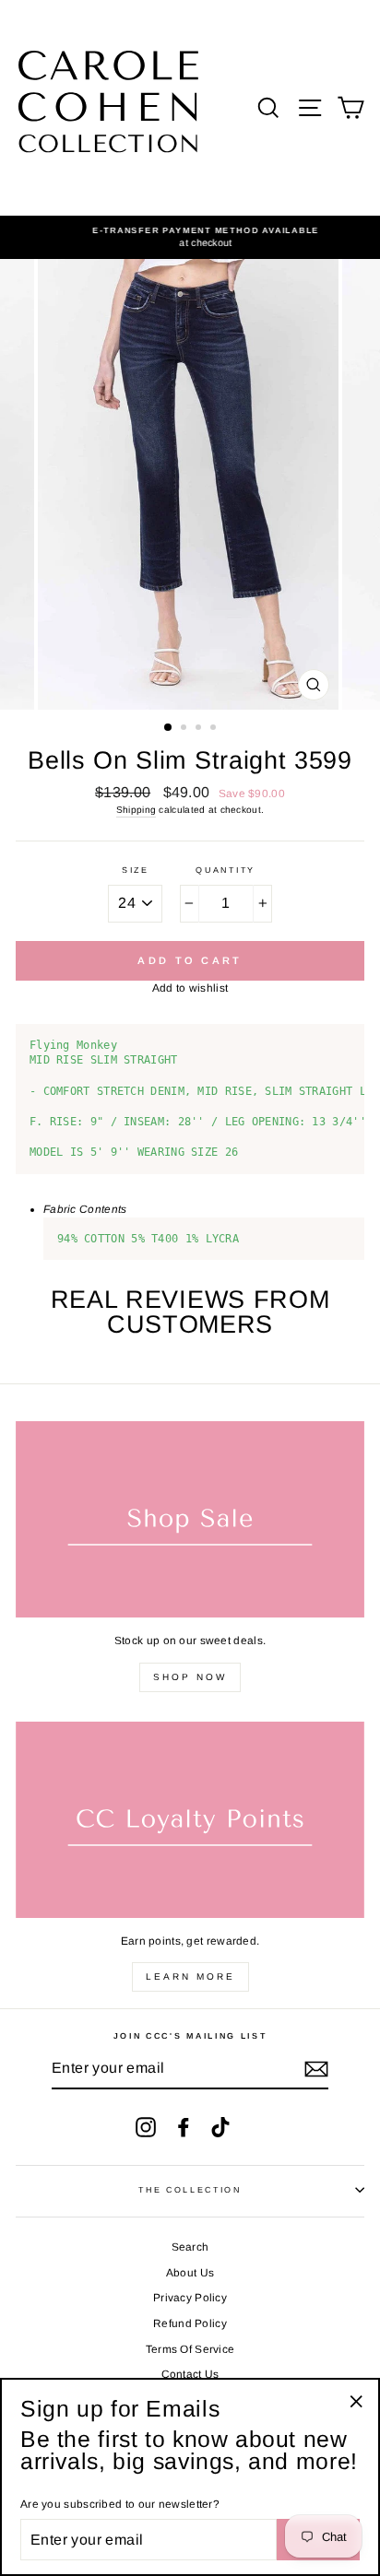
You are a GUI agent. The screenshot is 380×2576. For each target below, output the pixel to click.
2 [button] (185, 729)
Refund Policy (190, 2323)
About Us (190, 2273)
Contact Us (190, 2374)
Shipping (136, 810)
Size (136, 870)
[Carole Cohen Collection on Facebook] (184, 2127)
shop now (190, 1677)
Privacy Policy (190, 2298)
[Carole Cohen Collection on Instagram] (146, 2127)
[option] (190, 237)
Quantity (225, 870)
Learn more (190, 1976)
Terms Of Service (190, 2349)
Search (190, 2247)
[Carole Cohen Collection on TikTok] (220, 2127)
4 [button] (215, 729)
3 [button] (200, 729)
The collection (190, 2190)
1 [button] (169, 728)
